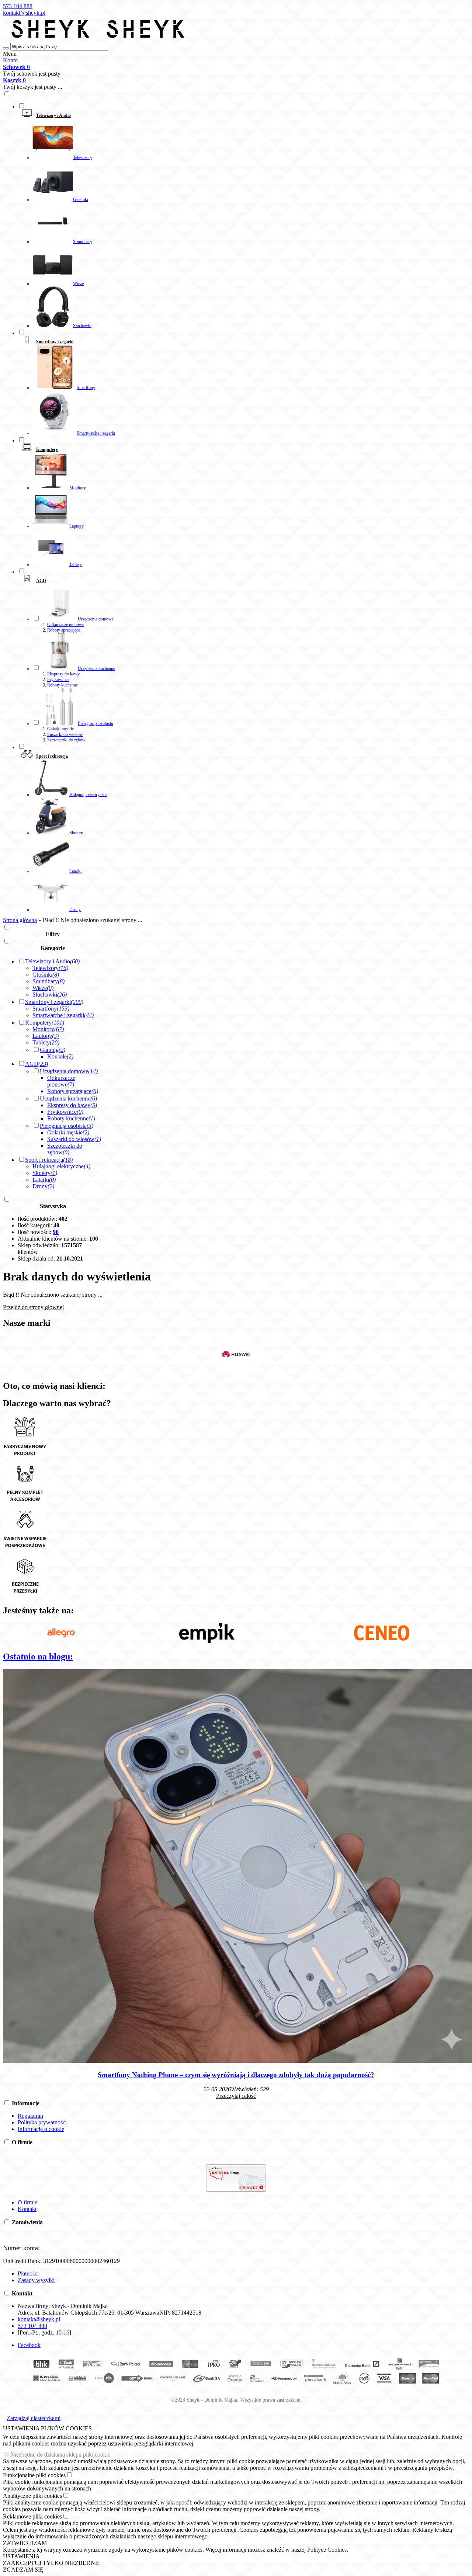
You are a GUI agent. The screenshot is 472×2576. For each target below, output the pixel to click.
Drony (43, 1186)
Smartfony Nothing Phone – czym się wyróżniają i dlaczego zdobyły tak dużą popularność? (236, 2075)
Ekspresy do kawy (63, 674)
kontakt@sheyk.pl (24, 13)
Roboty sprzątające (64, 630)
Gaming (53, 1050)
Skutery (45, 1173)
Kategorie (53, 948)
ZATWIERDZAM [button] (25, 2543)
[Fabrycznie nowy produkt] (25, 1458)
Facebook (29, 2345)
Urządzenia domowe (69, 1071)
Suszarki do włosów (65, 734)
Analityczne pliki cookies (32, 2496)
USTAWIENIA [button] (21, 2556)
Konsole (60, 1056)
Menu (10, 54)
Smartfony (51, 1009)
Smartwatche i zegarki (63, 1015)
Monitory (48, 1029)
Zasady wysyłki (36, 2280)
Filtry (53, 934)
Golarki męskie (60, 729)
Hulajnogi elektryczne (61, 1166)
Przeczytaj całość (236, 2096)
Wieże (43, 988)
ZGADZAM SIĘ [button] (23, 2570)
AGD (37, 1064)
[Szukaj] (6, 48)
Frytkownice (58, 679)
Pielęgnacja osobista (67, 1126)
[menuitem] (243, 215)
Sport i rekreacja (49, 1160)
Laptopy (46, 1036)
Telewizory (50, 968)
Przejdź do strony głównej (33, 1307)
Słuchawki (50, 995)
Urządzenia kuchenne (68, 1098)
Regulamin (30, 2116)
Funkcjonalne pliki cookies (34, 2475)
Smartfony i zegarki (54, 1002)
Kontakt (27, 2209)
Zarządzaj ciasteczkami (34, 2418)
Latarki (44, 1180)
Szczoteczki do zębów (66, 740)
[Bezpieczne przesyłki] (25, 1595)
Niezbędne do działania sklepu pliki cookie (60, 2455)
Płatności (28, 2273)
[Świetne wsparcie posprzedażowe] (25, 1549)
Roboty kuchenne (63, 685)
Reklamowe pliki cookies (32, 2516)
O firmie (27, 2202)
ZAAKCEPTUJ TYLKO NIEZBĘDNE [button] (51, 2563)
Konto (10, 60)
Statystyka (53, 1206)
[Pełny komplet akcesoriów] (25, 1503)
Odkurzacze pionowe (66, 625)
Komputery (45, 1023)
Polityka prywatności (42, 2122)
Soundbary (48, 981)
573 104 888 (18, 6)
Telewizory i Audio (52, 961)
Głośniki (46, 975)
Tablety (46, 1042)
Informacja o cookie (41, 2129)
